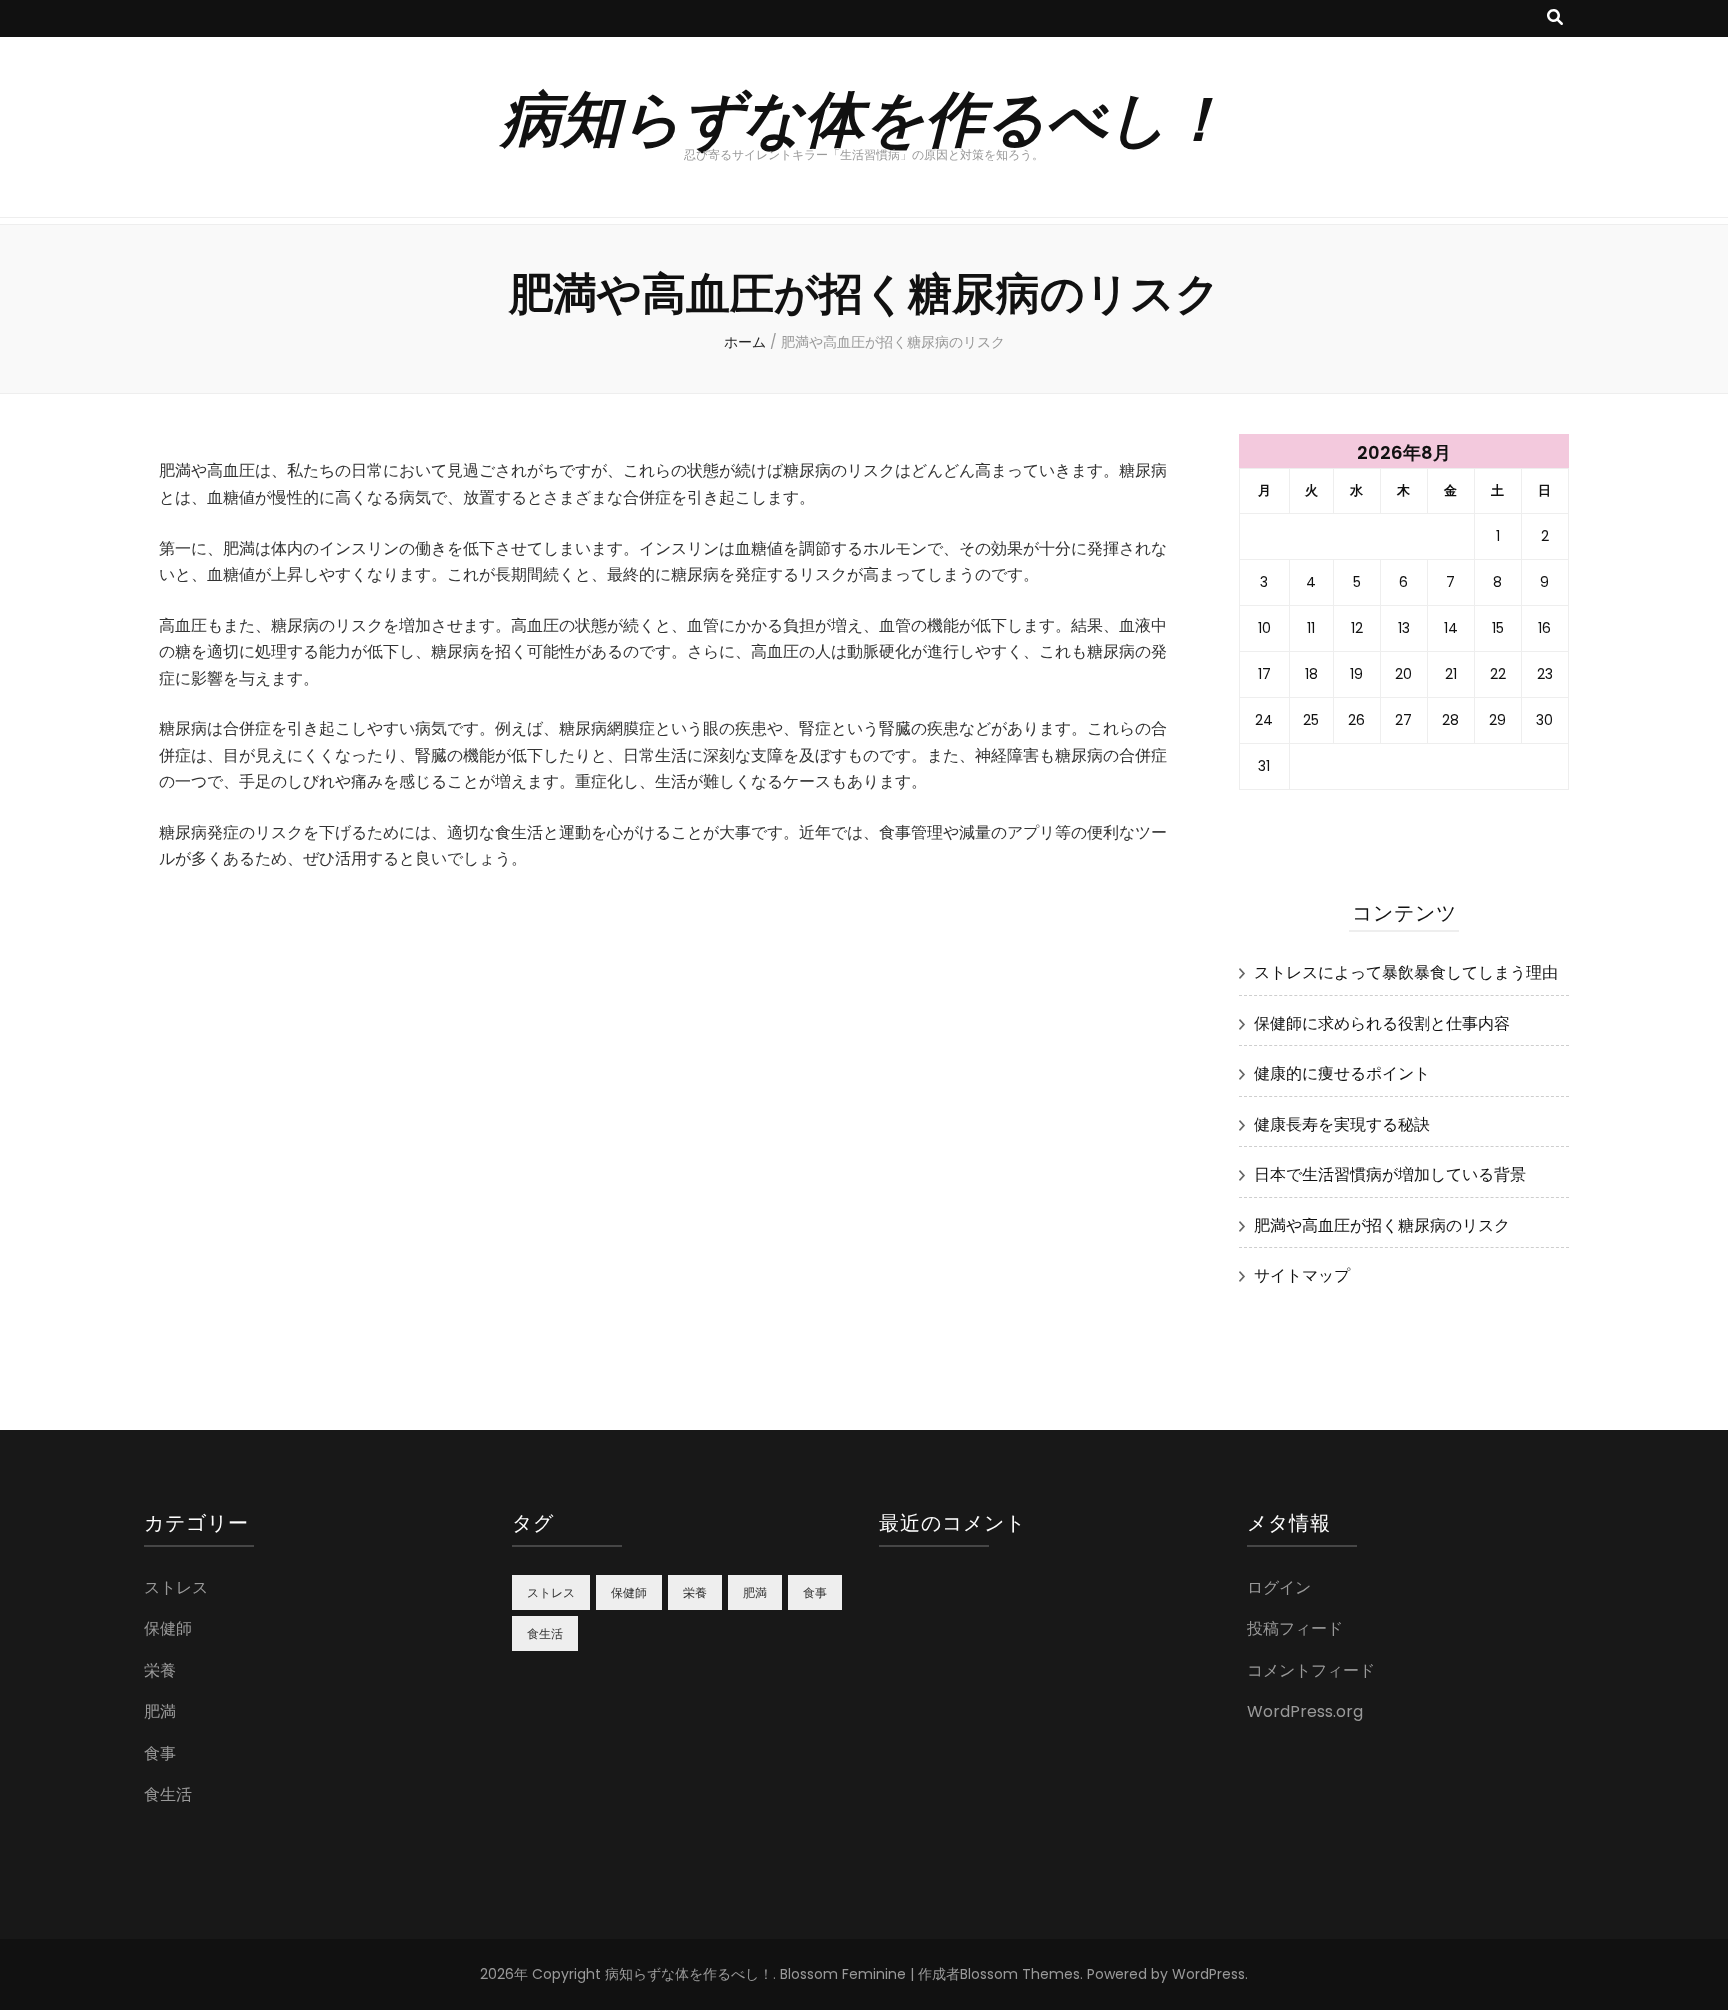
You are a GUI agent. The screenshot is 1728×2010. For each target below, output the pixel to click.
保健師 (168, 1628)
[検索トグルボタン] (1555, 18)
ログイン (1279, 1587)
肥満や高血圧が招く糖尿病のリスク (1382, 1225)
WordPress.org (1305, 1711)
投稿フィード (1295, 1628)
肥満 (160, 1711)
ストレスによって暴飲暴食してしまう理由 (1406, 972)
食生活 (168, 1794)
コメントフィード (1311, 1670)
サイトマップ (1302, 1275)
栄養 (160, 1670)
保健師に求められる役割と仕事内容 (1382, 1023)
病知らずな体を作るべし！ (864, 115)
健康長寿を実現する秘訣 (1342, 1124)
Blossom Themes (1020, 1974)
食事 (160, 1753)
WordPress (1208, 1974)
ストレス (176, 1587)
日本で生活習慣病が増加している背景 (1390, 1174)
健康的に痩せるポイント (1342, 1073)
